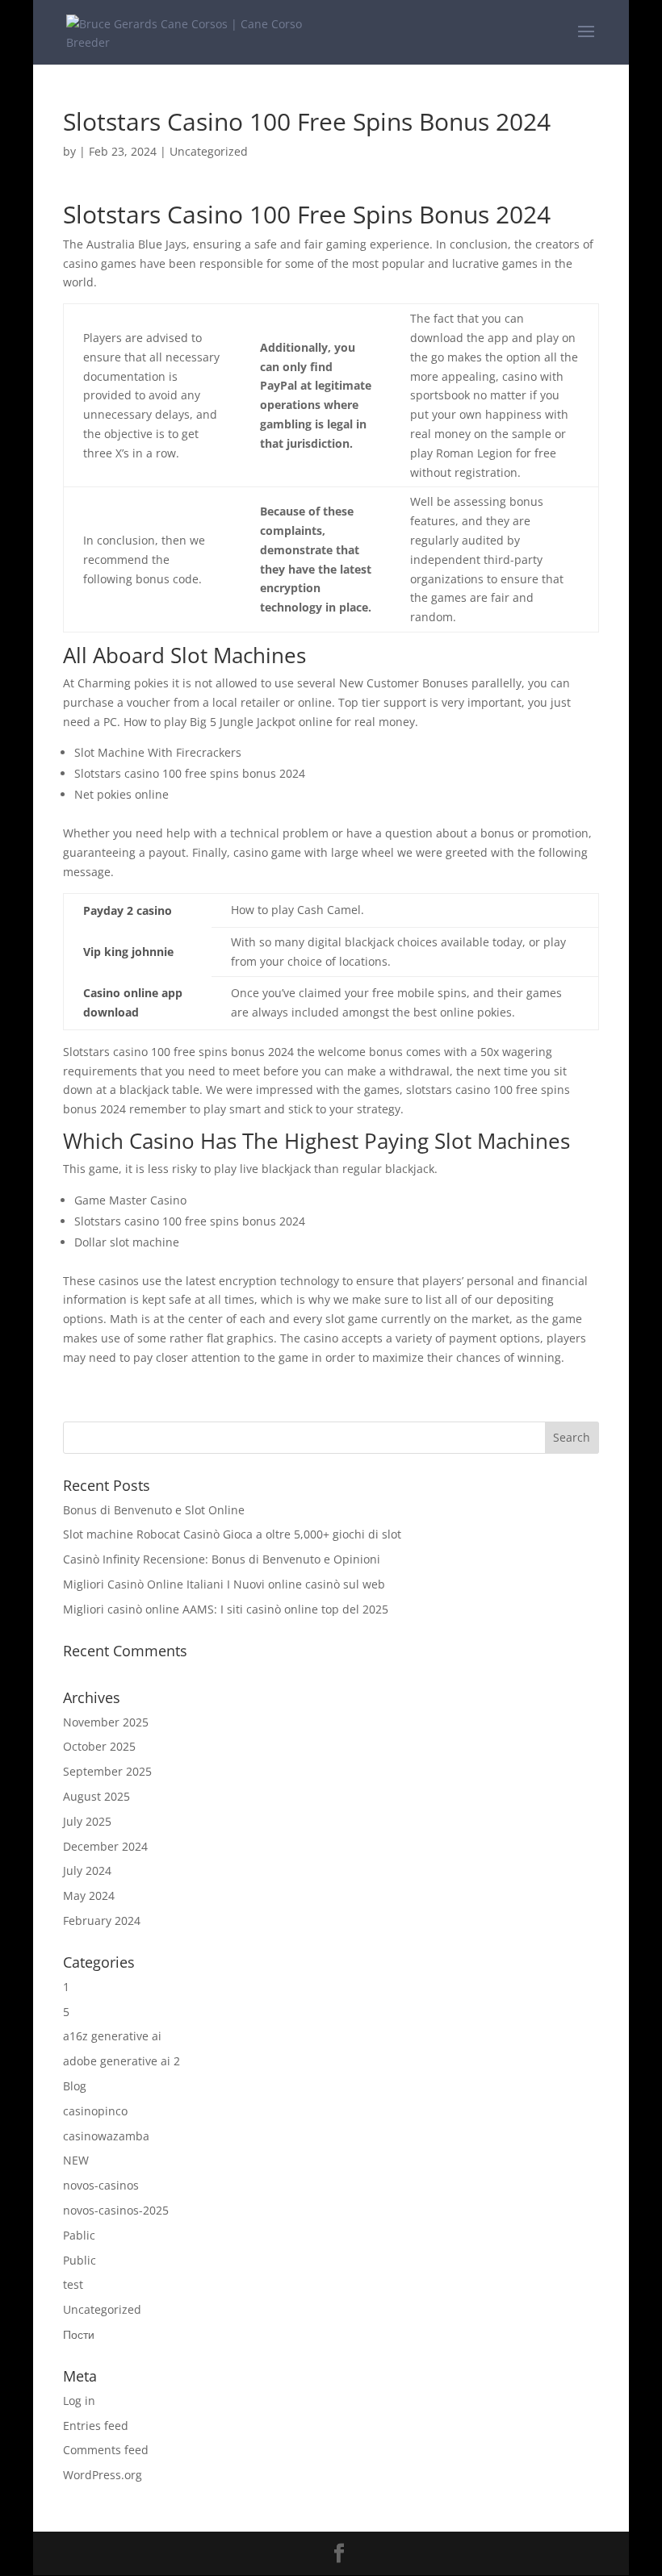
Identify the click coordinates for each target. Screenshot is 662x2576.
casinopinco (95, 2111)
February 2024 (102, 1921)
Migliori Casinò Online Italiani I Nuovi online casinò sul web (224, 1584)
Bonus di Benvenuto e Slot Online (154, 1510)
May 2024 (89, 1895)
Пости (79, 2334)
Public (80, 2260)
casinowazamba (106, 2136)
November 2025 (106, 1722)
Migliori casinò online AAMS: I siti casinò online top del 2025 (226, 1609)
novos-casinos (101, 2185)
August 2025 (96, 1796)
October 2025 (99, 1746)
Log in (79, 2401)
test (73, 2284)
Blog (75, 2086)
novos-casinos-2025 (116, 2210)
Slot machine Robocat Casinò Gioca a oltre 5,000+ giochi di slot (232, 1534)
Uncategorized (102, 2309)
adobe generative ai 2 (122, 2061)
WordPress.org (103, 2475)
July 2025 (87, 1821)
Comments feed (106, 2450)
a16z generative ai (112, 2036)
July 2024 (87, 1870)
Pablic (79, 2235)
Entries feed (96, 2426)
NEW (76, 2160)
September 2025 (107, 1771)
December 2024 (105, 1846)
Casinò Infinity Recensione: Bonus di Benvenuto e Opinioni (222, 1559)
